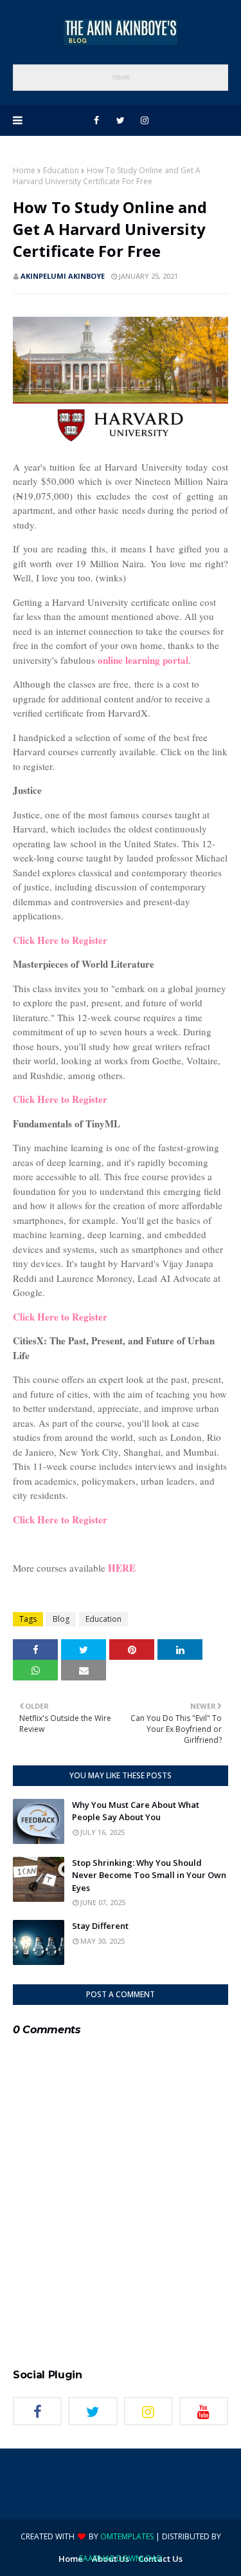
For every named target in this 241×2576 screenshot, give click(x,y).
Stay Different (100, 1926)
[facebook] (96, 120)
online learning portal (143, 660)
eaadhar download (121, 2558)
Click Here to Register (60, 940)
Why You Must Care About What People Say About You (136, 1811)
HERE (122, 1568)
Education (61, 170)
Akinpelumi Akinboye (63, 276)
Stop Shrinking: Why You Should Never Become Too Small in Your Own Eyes (149, 1875)
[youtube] (204, 2411)
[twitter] (121, 120)
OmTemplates (127, 2536)
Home (24, 170)
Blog (61, 1619)
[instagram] (145, 120)
